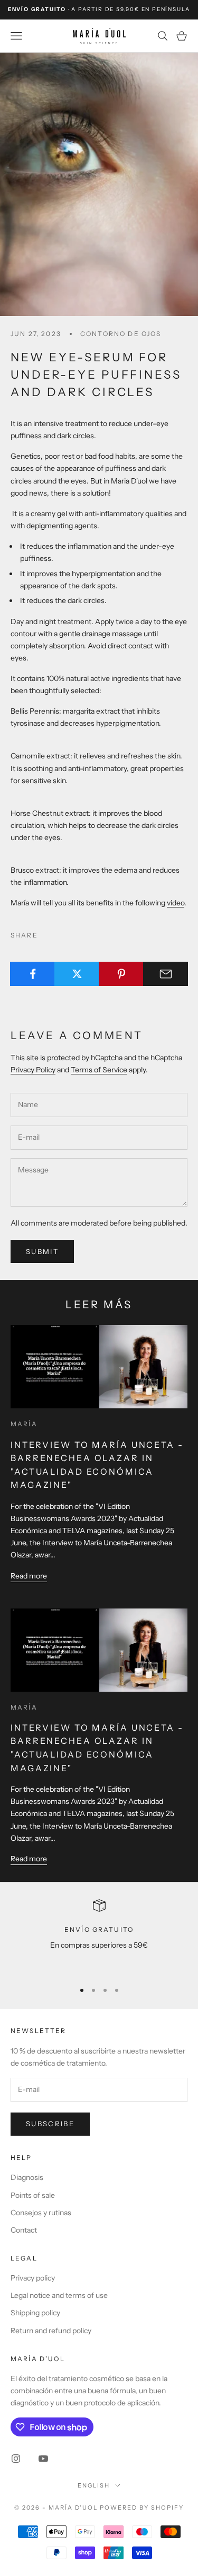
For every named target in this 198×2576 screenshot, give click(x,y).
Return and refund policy (51, 2331)
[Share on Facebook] (32, 974)
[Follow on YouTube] (43, 2459)
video (176, 903)
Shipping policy (35, 2313)
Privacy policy (33, 2278)
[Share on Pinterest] (121, 974)
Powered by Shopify (142, 2508)
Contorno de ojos (121, 334)
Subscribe (50, 2124)
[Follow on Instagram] (16, 2459)
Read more (29, 1576)
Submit (42, 1251)
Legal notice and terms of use (59, 2295)
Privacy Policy (33, 1070)
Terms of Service (99, 1070)
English (94, 2485)
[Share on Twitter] (77, 974)
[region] (99, 1936)
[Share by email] (166, 974)
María (24, 1424)
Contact (24, 2230)
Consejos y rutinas (41, 2213)
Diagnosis (27, 2177)
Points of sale (33, 2195)
